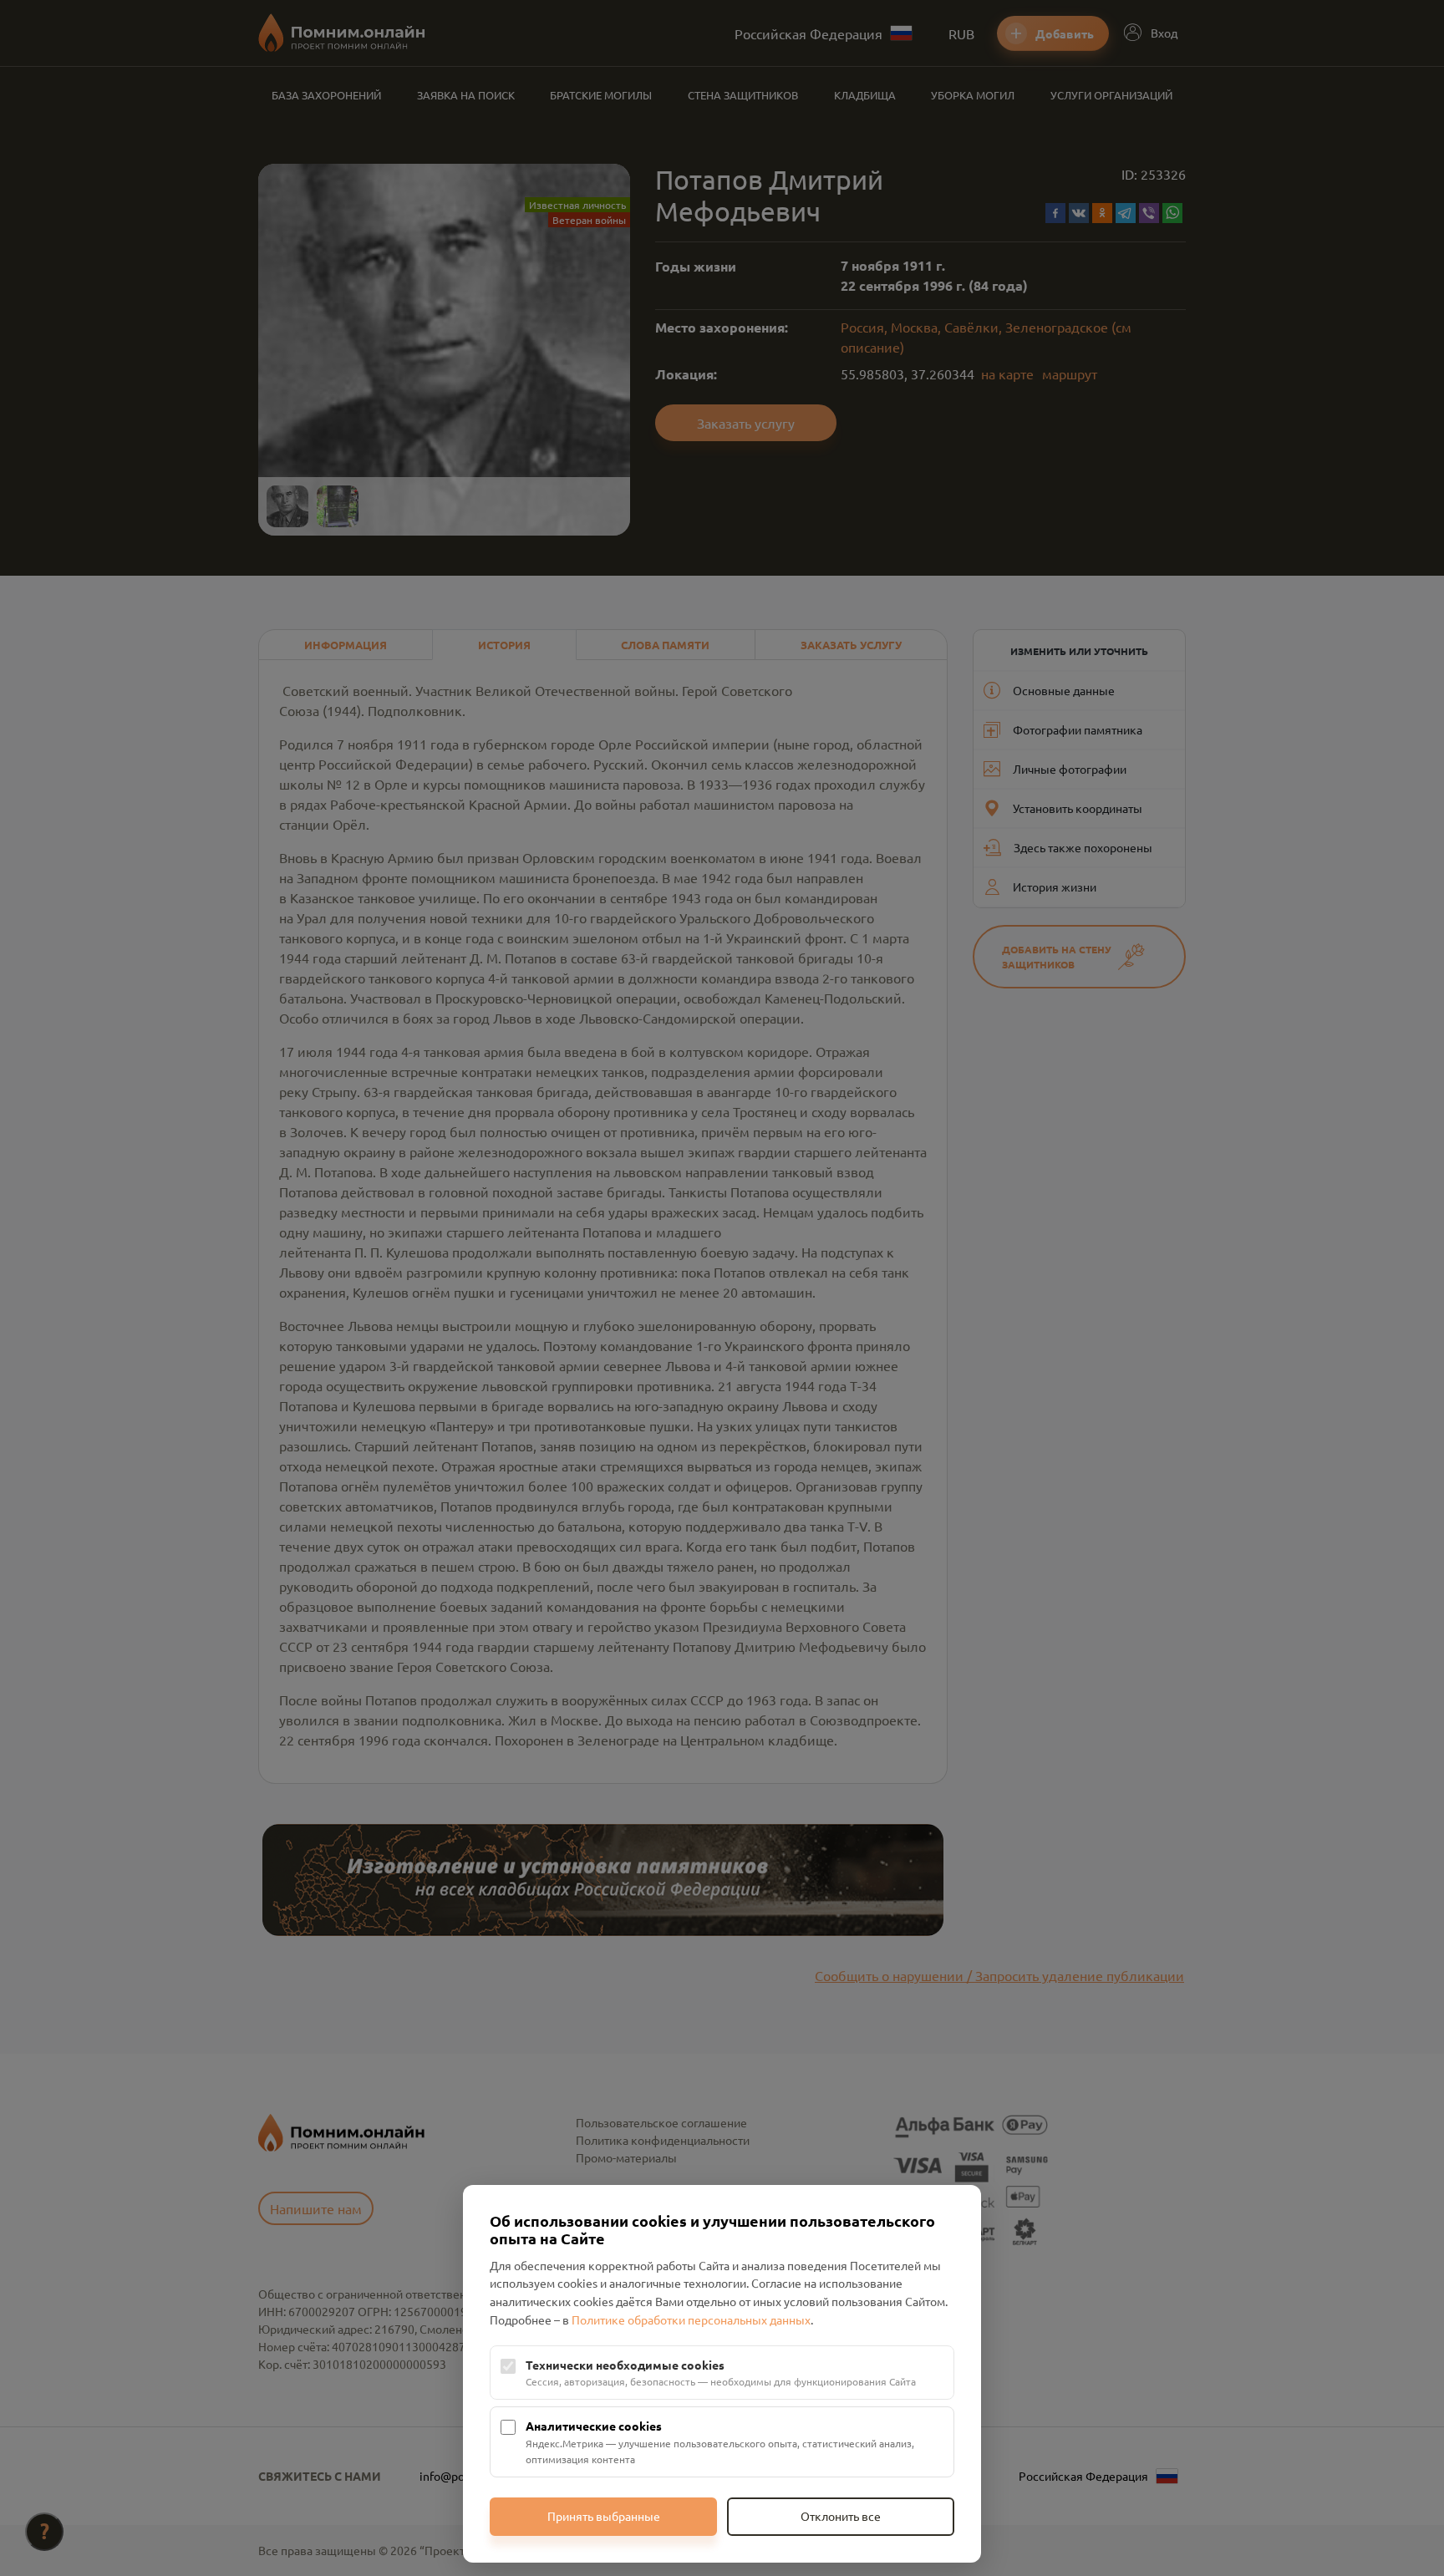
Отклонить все (841, 2516)
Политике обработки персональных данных (691, 2319)
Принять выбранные (604, 2516)
